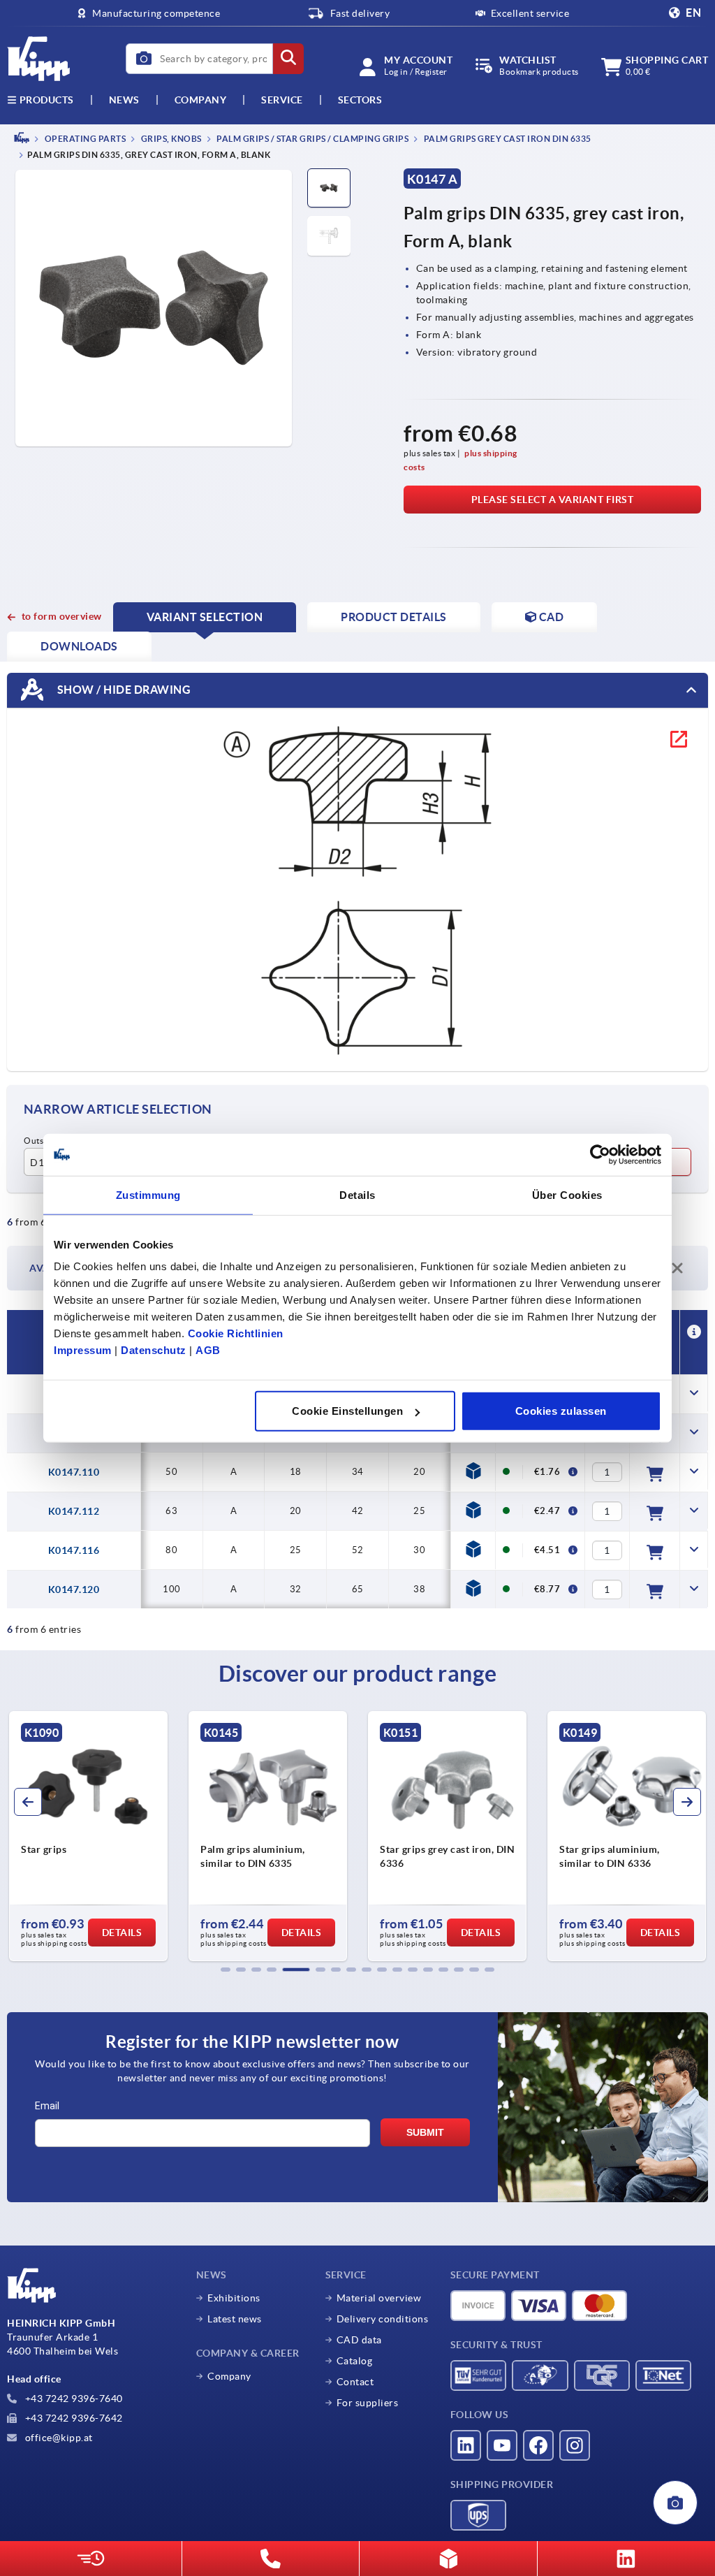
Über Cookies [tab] (567, 1194)
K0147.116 (74, 1550)
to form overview (62, 616)
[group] (88, 1836)
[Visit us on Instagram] (575, 2445)
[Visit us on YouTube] (502, 2445)
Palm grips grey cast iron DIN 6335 (507, 139)
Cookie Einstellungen (347, 1411)
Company (201, 100)
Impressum (83, 1350)
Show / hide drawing (123, 690)
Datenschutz (154, 1350)
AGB (208, 1350)
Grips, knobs (170, 139)
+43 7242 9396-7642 (73, 2418)
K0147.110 (74, 1472)
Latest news (235, 2319)
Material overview (379, 2298)
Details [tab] (357, 1194)
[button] (226, 1970)
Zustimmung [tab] (148, 1194)
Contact (355, 2382)
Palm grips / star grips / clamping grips (312, 139)
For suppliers (368, 2403)
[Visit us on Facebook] (538, 2445)
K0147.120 (74, 1589)
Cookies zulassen (561, 1411)
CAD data (359, 2340)
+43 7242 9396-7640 (73, 2399)
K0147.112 (74, 1511)
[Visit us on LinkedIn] (466, 2445)
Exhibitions (234, 2298)
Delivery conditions (383, 2319)
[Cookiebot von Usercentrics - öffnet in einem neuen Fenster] (600, 1154)
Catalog (355, 2361)
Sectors (360, 100)
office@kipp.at (58, 2438)
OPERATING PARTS (84, 139)
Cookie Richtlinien (236, 1333)
